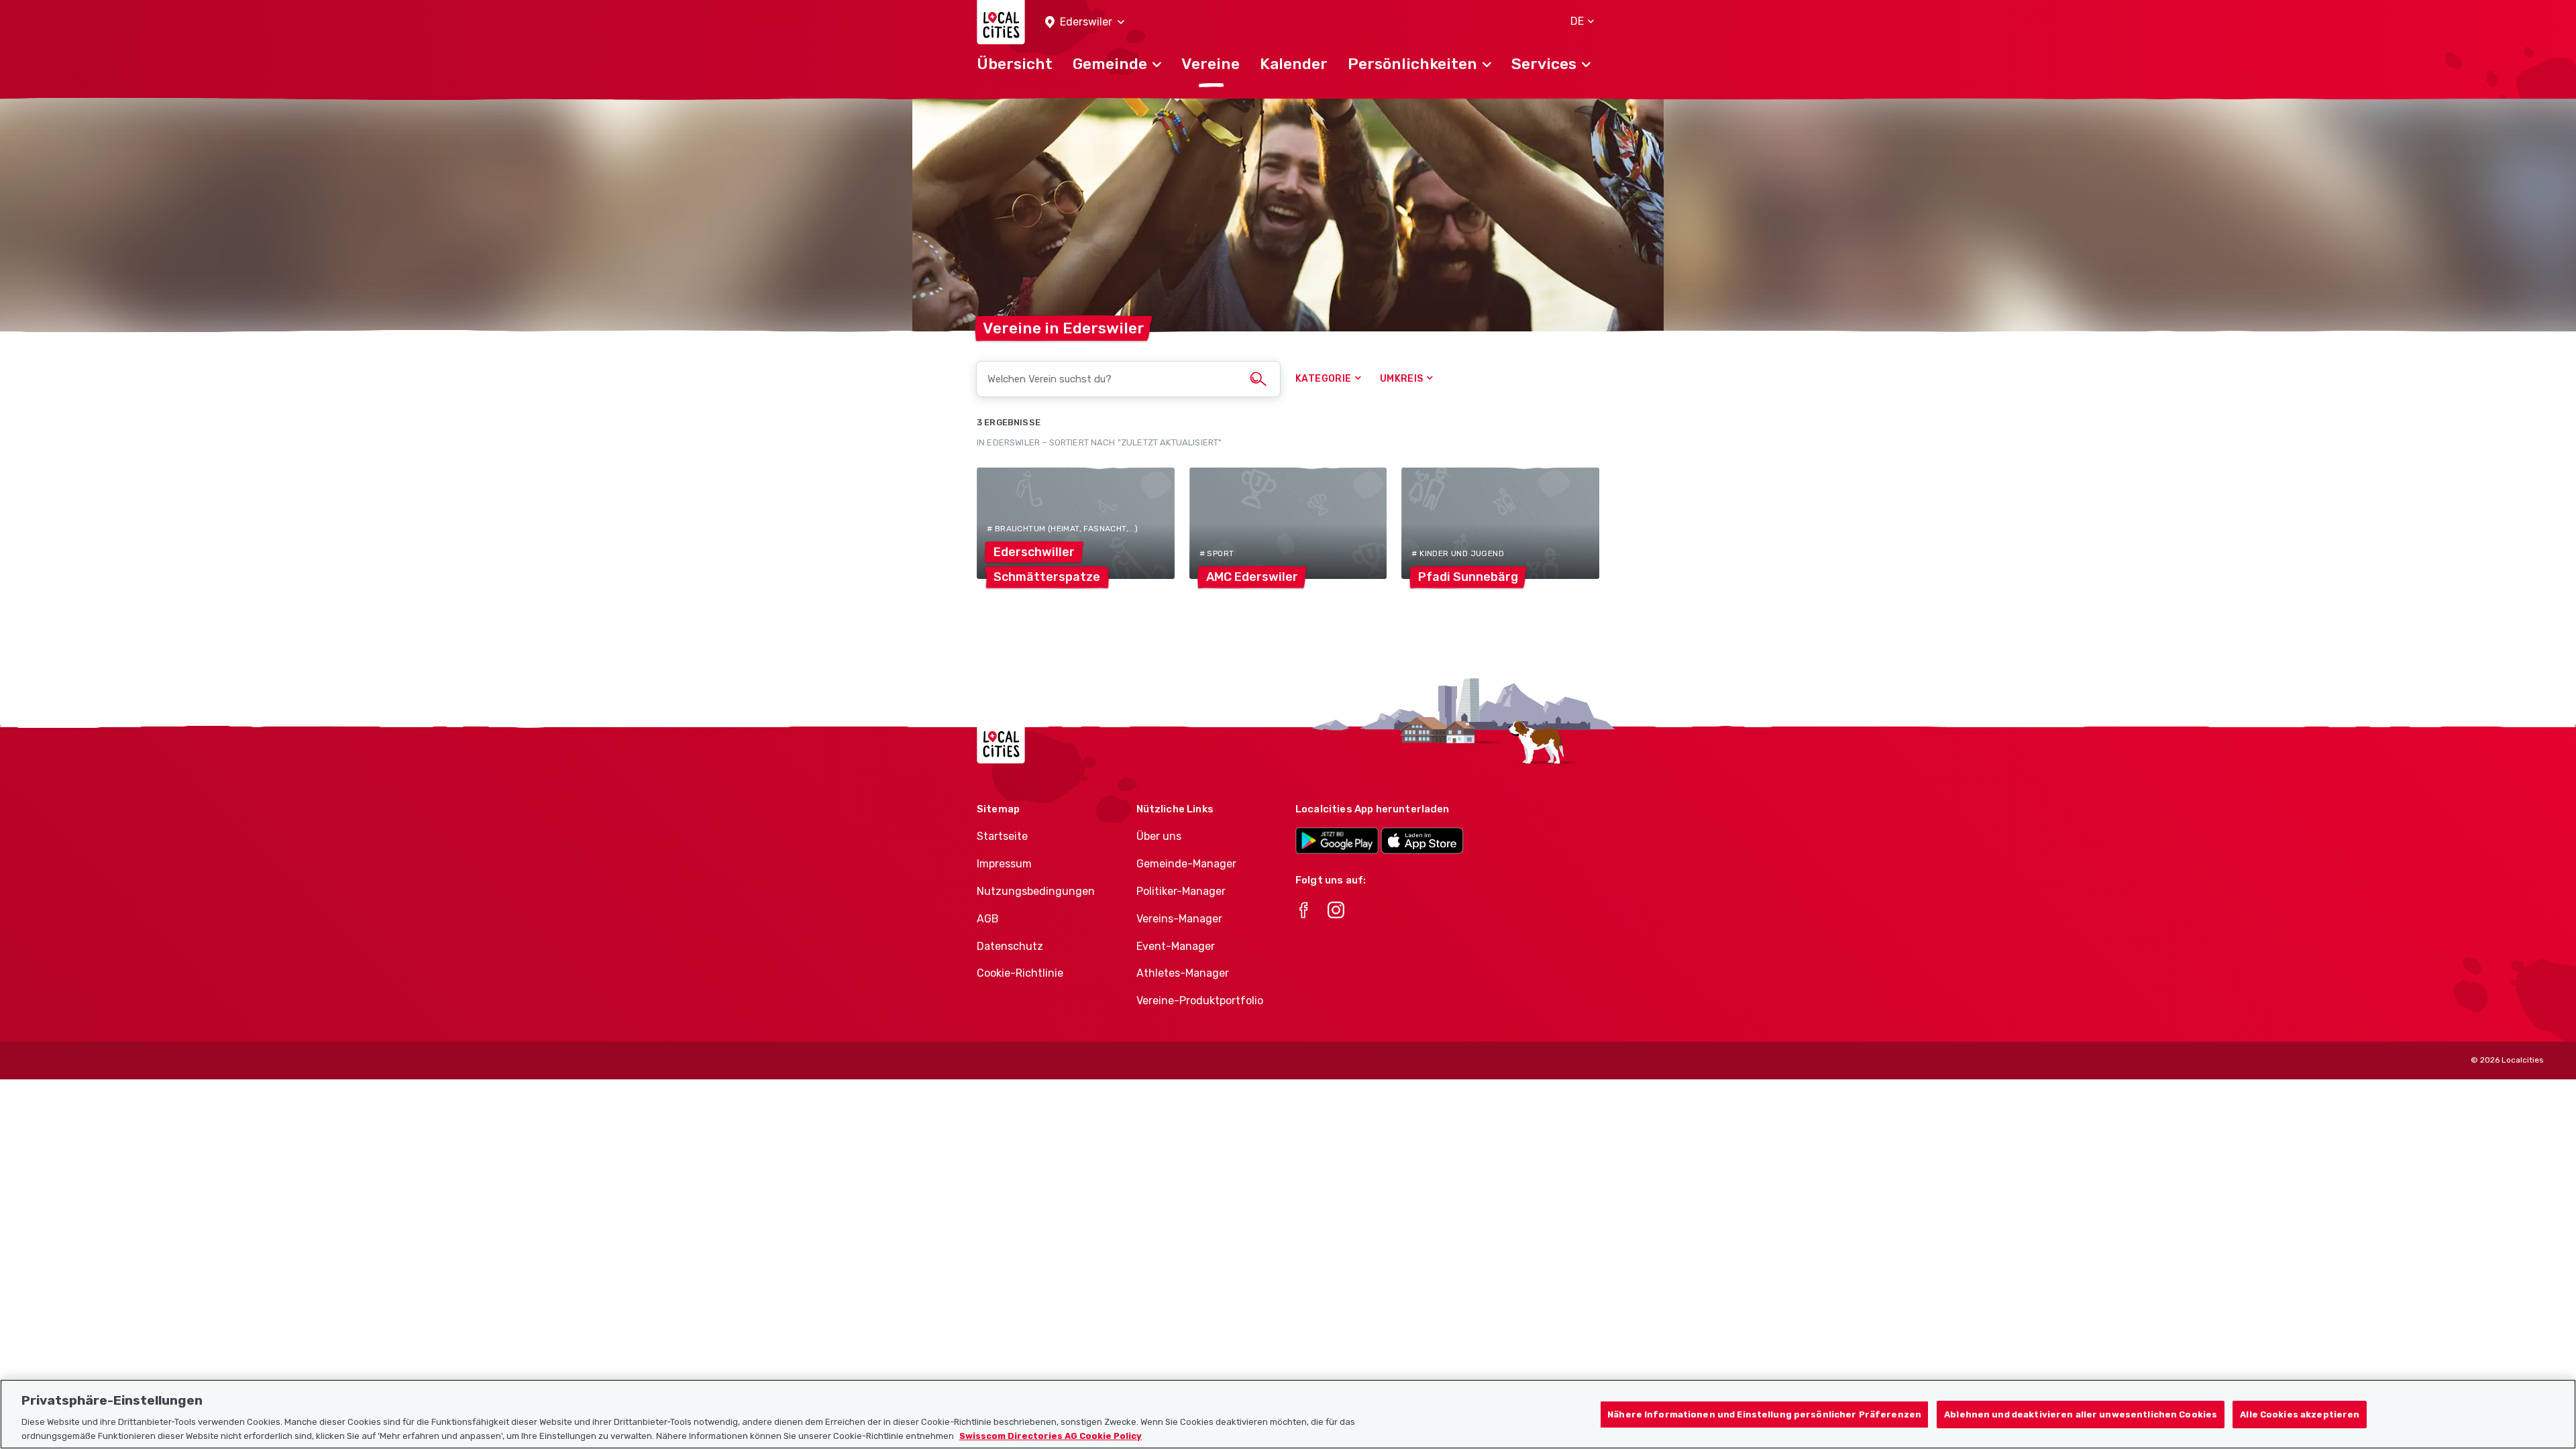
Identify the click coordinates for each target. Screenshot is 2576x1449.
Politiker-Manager (1181, 891)
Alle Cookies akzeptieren (2300, 1414)
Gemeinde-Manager (1186, 864)
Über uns (1159, 836)
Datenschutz (1010, 946)
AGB (988, 919)
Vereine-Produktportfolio (1200, 1001)
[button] (1085, 22)
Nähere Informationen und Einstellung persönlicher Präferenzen (1764, 1414)
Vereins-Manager (1179, 919)
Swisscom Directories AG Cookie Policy (1051, 1435)
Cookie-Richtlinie (1020, 973)
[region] (1288, 1414)
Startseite (1002, 836)
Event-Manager (1176, 946)
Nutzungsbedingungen (1036, 891)
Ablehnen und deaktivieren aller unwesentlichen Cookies (2081, 1414)
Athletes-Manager (1183, 973)
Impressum (1004, 864)
